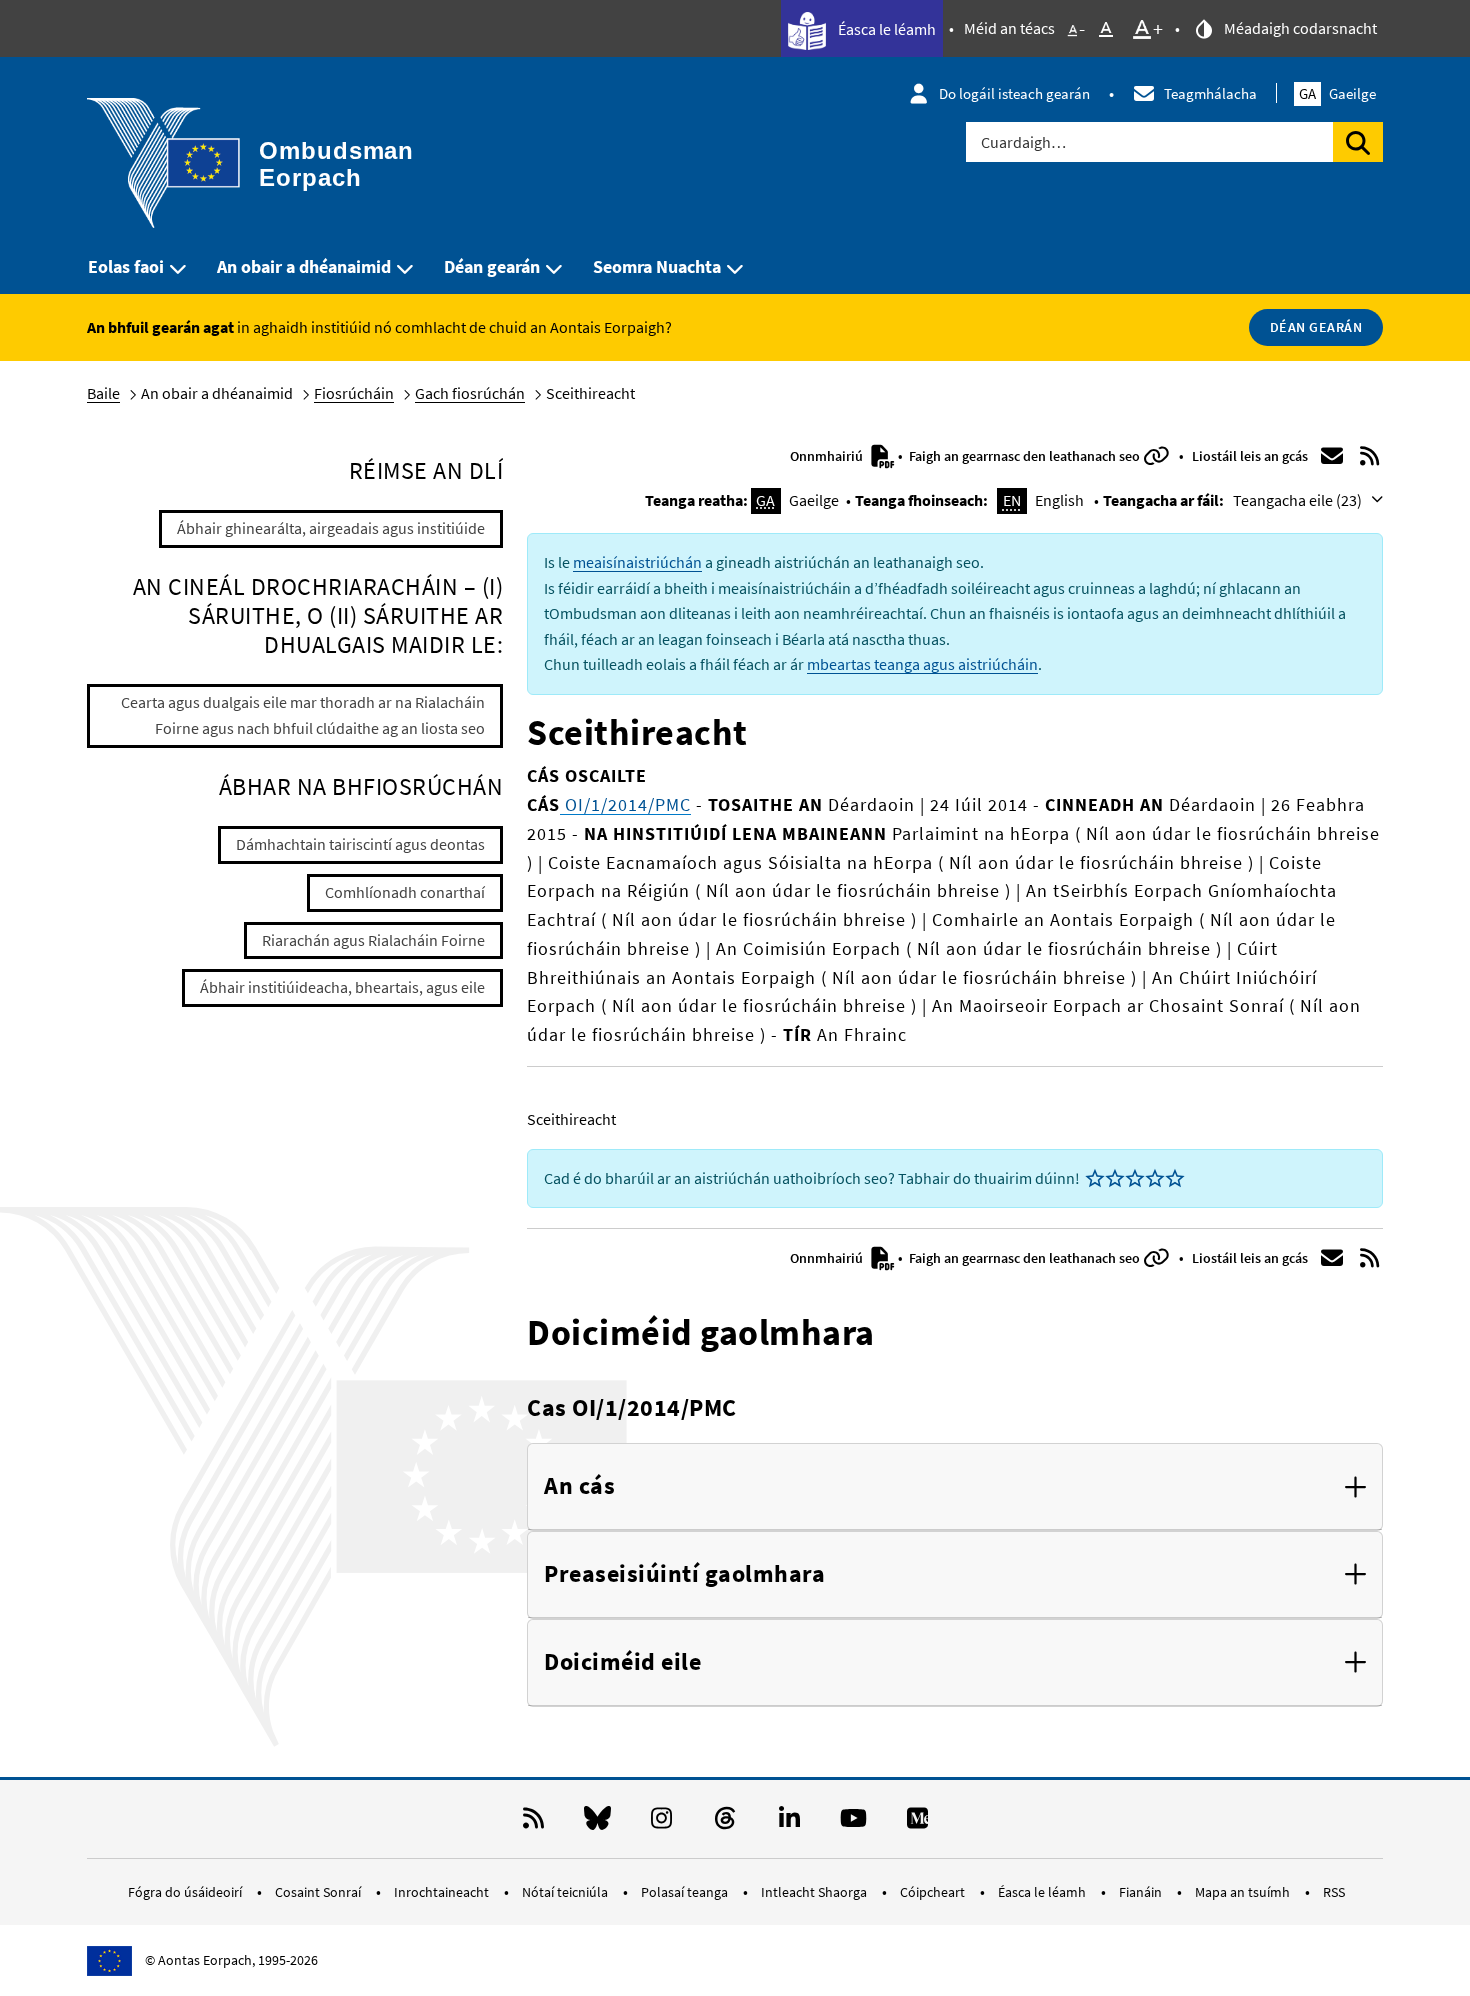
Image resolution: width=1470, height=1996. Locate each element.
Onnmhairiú (828, 456)
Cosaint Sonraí (319, 1892)
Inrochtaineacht (443, 1892)
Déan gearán (492, 266)
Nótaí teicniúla (566, 1892)
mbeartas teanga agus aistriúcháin (922, 664)
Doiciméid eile (622, 1662)
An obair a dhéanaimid (304, 266)
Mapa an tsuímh (1244, 1892)
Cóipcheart (934, 1892)
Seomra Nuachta (657, 266)
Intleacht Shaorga (815, 1892)
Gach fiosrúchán (470, 393)
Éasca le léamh (885, 29)
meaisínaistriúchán (637, 562)
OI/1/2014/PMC (625, 804)
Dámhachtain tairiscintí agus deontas (360, 844)
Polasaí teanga (686, 1892)
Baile (103, 393)
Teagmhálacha (1210, 93)
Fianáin (1142, 1892)
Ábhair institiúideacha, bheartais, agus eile (342, 987)
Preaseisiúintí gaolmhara (684, 1574)
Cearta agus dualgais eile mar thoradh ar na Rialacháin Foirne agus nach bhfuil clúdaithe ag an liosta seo (303, 715)
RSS (1334, 1892)
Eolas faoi (126, 266)
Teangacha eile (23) (1299, 500)
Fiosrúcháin (354, 393)
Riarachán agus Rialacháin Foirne (373, 940)
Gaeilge (1337, 93)
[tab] (955, 1487)
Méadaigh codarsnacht (1299, 28)
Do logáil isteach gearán (1014, 93)
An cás (579, 1486)
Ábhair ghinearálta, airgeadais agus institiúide (331, 528)
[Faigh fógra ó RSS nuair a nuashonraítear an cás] (1370, 456)
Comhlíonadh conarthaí (405, 892)
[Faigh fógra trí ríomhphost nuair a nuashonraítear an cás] (1332, 456)
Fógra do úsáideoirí (186, 1892)
